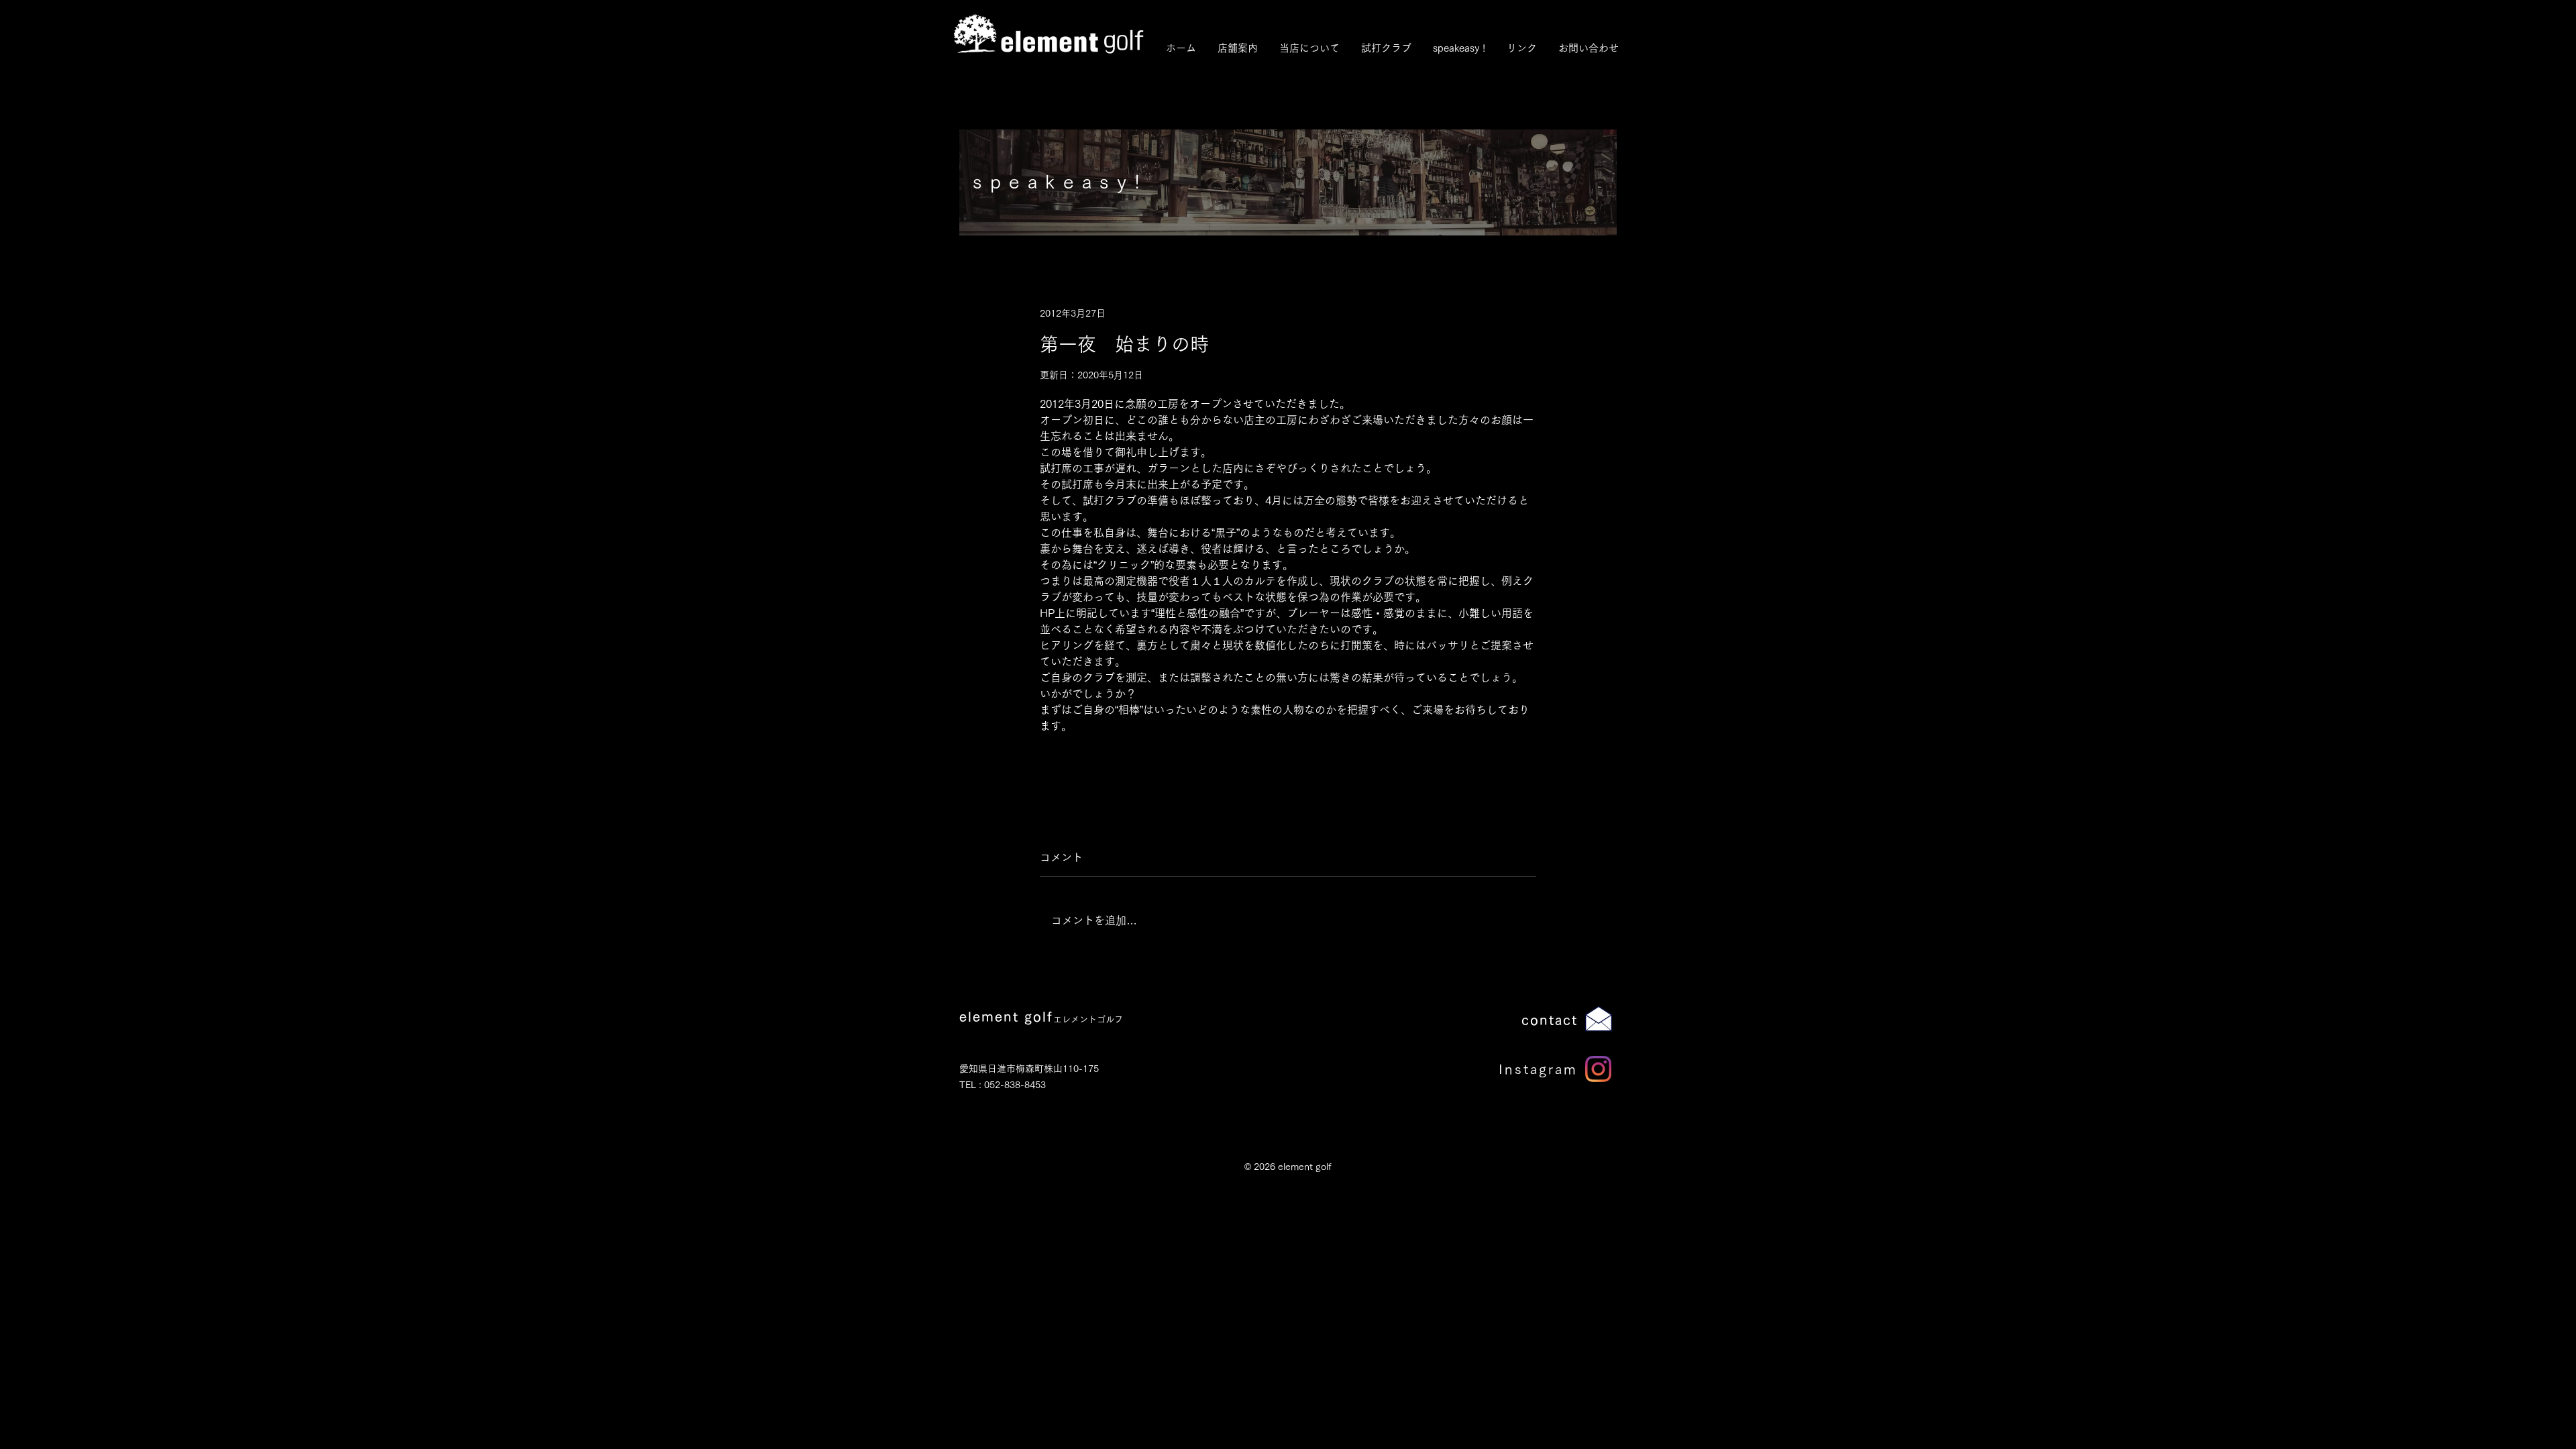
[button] (1309, 48)
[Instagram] (1598, 1069)
